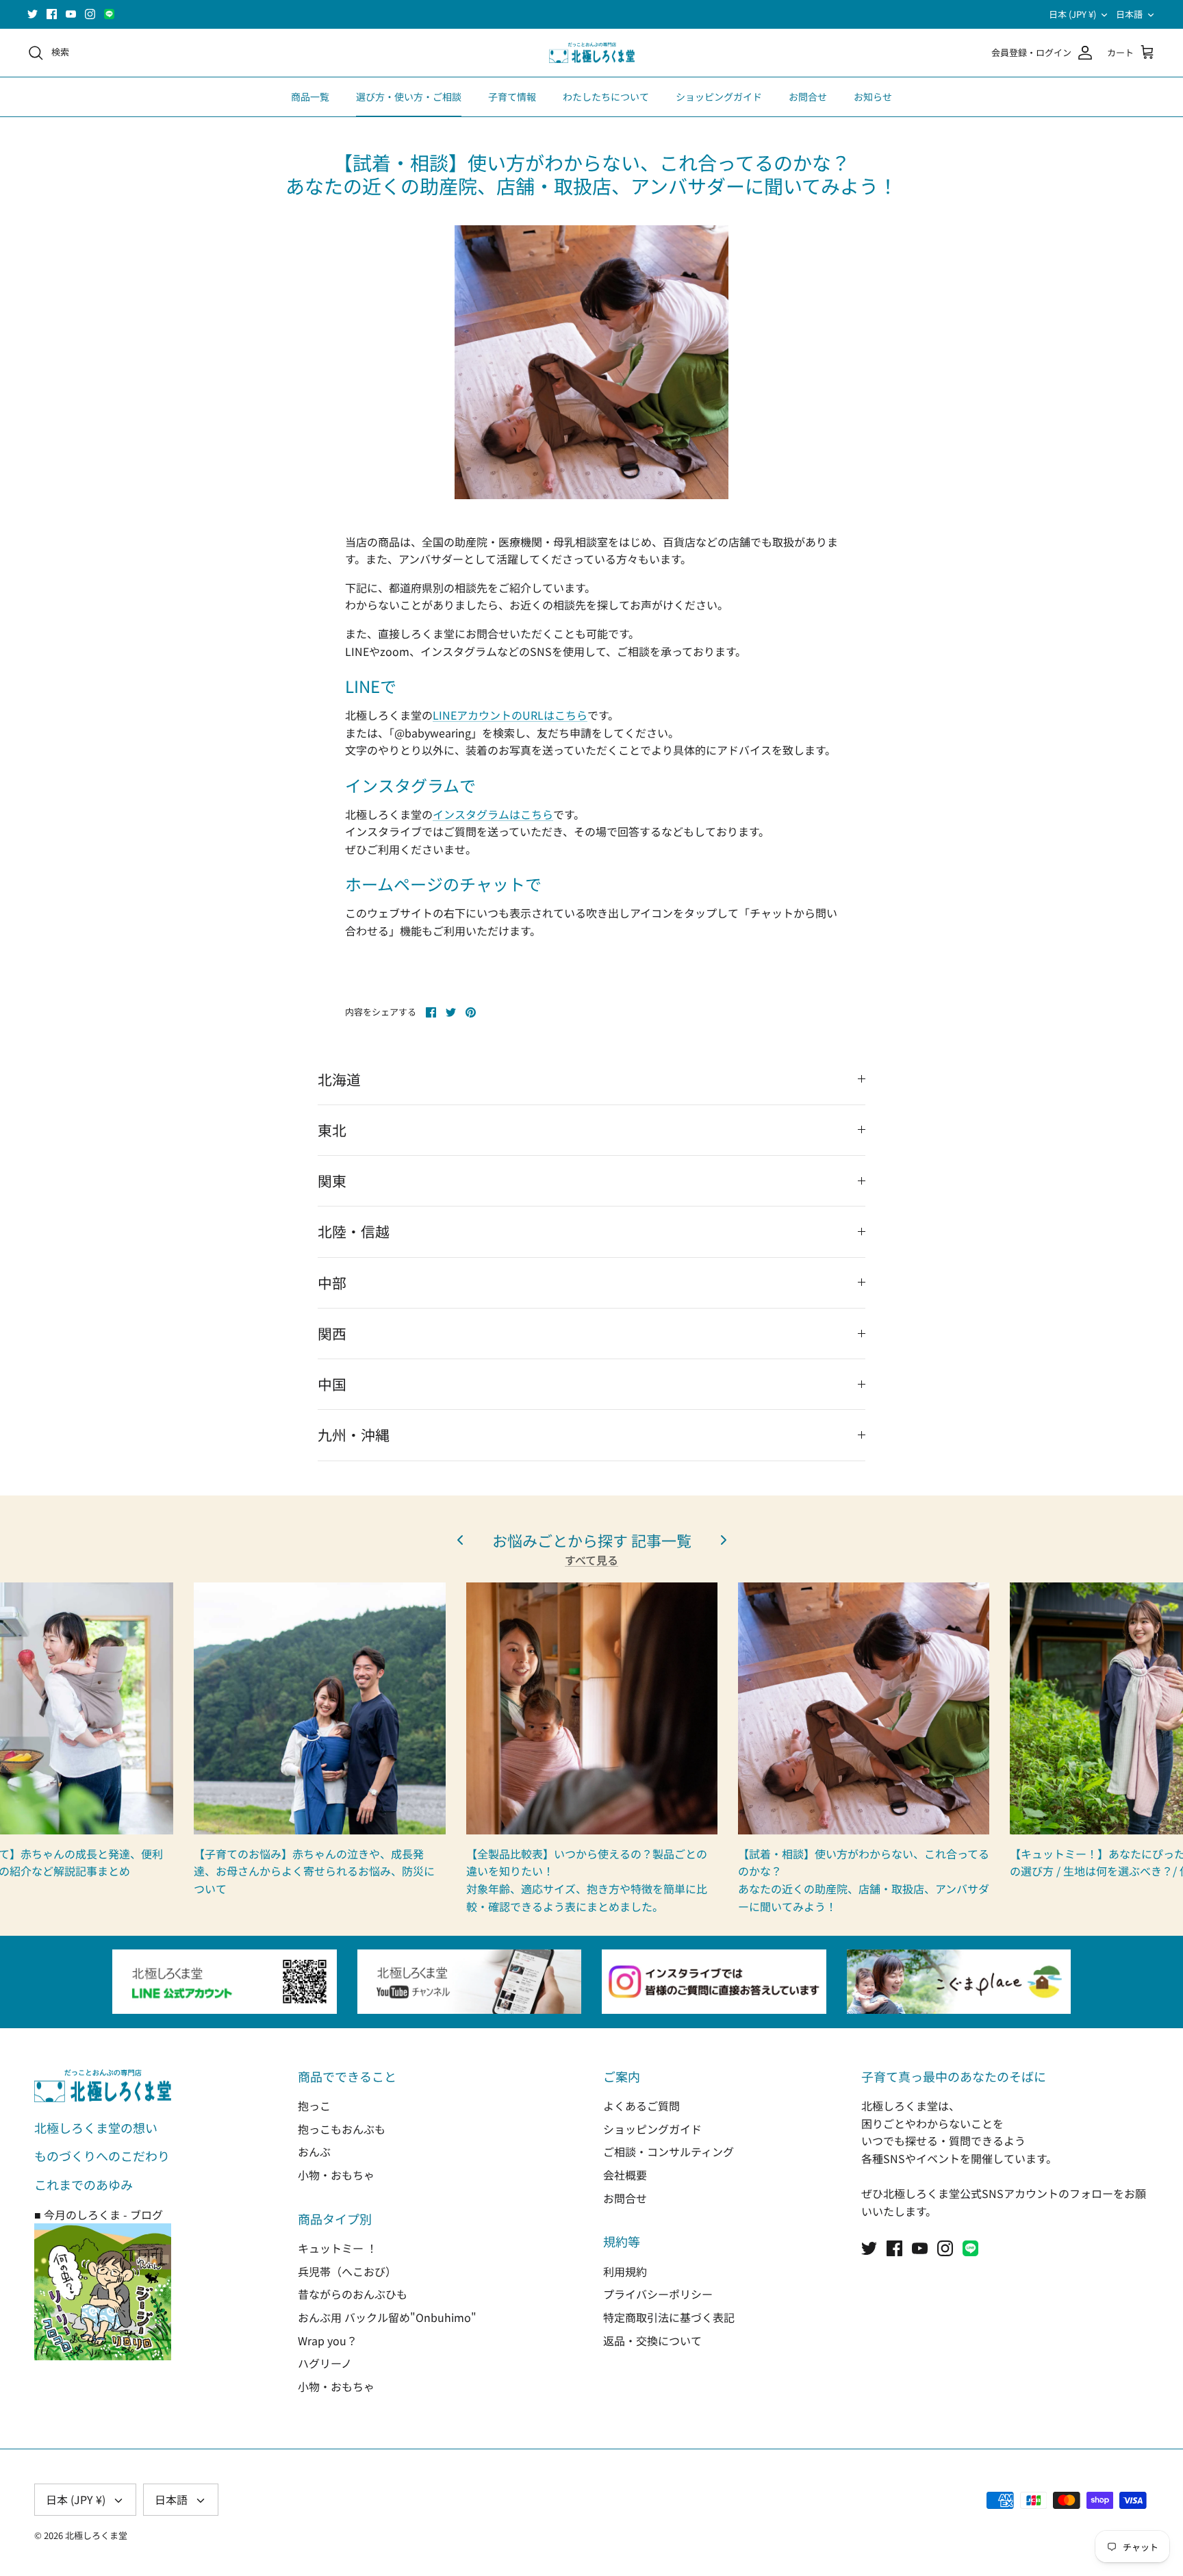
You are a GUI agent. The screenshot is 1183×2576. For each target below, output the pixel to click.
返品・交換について (652, 2340)
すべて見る (591, 1560)
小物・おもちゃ (336, 2175)
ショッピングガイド (719, 97)
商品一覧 (310, 97)
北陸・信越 (354, 1231)
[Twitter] (33, 14)
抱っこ (314, 2106)
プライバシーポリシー (658, 2294)
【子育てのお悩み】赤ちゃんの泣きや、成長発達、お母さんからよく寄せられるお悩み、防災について (314, 1871)
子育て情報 (512, 97)
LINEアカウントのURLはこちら (510, 715)
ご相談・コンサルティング (669, 2151)
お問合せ (808, 97)
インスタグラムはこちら (493, 814)
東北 (332, 1130)
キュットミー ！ (338, 2248)
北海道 (339, 1079)
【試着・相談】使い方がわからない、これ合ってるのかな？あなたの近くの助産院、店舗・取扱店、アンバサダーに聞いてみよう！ (864, 1880)
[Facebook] (52, 14)
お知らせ (873, 97)
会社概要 (625, 2175)
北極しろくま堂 (96, 2535)
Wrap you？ (328, 2340)
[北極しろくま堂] (592, 53)
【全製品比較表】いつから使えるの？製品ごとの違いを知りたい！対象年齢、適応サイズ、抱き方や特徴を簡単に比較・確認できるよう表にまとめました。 (587, 1880)
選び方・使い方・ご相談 (409, 97)
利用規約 (625, 2271)
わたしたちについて (606, 97)
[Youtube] (71, 14)
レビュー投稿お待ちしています (591, 14)
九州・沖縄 (354, 1435)
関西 (332, 1333)
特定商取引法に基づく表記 (669, 2317)
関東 (332, 1180)
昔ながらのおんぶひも (353, 2294)
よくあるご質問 (641, 2106)
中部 (332, 1283)
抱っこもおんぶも (342, 2129)
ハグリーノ (325, 2363)
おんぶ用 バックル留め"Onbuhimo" (387, 2317)
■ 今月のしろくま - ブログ (99, 2214)
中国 (332, 1384)
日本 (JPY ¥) (1072, 14)
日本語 (1129, 14)
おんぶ (314, 2151)
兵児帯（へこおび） (347, 2271)
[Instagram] (90, 14)
